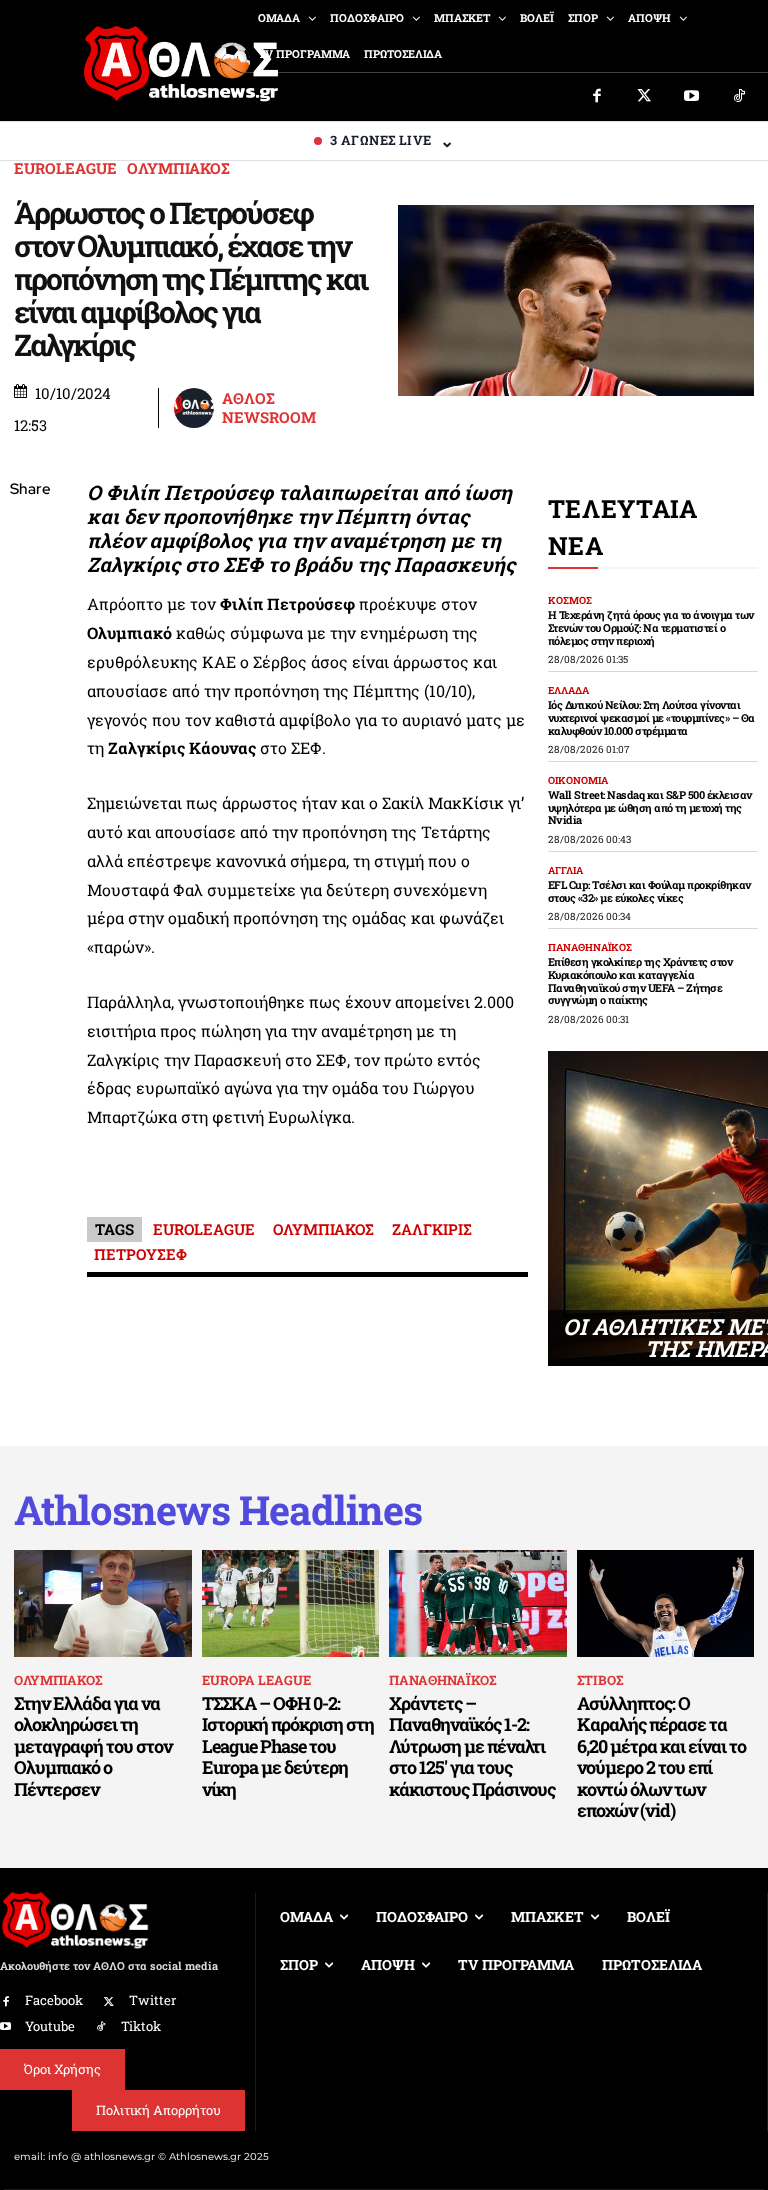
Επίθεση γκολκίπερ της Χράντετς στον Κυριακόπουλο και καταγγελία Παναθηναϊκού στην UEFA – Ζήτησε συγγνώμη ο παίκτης (640, 980)
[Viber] (30, 679)
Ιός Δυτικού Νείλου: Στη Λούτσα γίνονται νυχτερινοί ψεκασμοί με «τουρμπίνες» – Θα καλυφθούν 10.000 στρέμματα (651, 717)
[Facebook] (597, 97)
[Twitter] (645, 97)
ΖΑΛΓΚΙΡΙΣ (432, 1229)
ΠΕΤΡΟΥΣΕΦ (140, 1254)
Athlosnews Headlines (218, 1510)
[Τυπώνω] (30, 820)
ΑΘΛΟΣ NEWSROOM (269, 408)
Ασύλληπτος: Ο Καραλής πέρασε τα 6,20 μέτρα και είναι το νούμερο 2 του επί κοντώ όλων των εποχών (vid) (661, 1757)
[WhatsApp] (30, 632)
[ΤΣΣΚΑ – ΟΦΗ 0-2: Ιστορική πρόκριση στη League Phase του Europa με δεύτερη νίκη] (291, 1603)
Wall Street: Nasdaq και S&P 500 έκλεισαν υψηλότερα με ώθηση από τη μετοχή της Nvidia (650, 807)
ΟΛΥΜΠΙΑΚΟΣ (178, 168)
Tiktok (141, 2026)
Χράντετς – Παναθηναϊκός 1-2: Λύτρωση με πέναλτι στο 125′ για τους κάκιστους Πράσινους (472, 1746)
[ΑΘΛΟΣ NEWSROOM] (196, 408)
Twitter (152, 2000)
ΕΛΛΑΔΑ (568, 691)
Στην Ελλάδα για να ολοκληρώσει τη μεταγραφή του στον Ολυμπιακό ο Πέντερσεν (93, 1746)
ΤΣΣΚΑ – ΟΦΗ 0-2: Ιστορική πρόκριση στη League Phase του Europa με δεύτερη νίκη (288, 1746)
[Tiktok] (740, 97)
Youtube (50, 2026)
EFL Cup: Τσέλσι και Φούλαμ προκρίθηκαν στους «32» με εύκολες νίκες (649, 891)
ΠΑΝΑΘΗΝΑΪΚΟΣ (590, 948)
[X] (30, 585)
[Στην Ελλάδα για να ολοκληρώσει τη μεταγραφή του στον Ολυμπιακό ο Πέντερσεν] (103, 1603)
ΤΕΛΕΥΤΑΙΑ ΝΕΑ (623, 527)
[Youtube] (692, 97)
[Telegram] (30, 726)
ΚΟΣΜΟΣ (570, 601)
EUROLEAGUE (65, 168)
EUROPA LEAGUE (256, 1680)
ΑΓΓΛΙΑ (565, 871)
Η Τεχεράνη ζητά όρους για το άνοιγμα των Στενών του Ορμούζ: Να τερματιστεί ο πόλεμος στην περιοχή (651, 627)
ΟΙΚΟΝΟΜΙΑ (578, 781)
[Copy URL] (30, 773)
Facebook (54, 2000)
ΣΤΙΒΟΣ (600, 1680)
